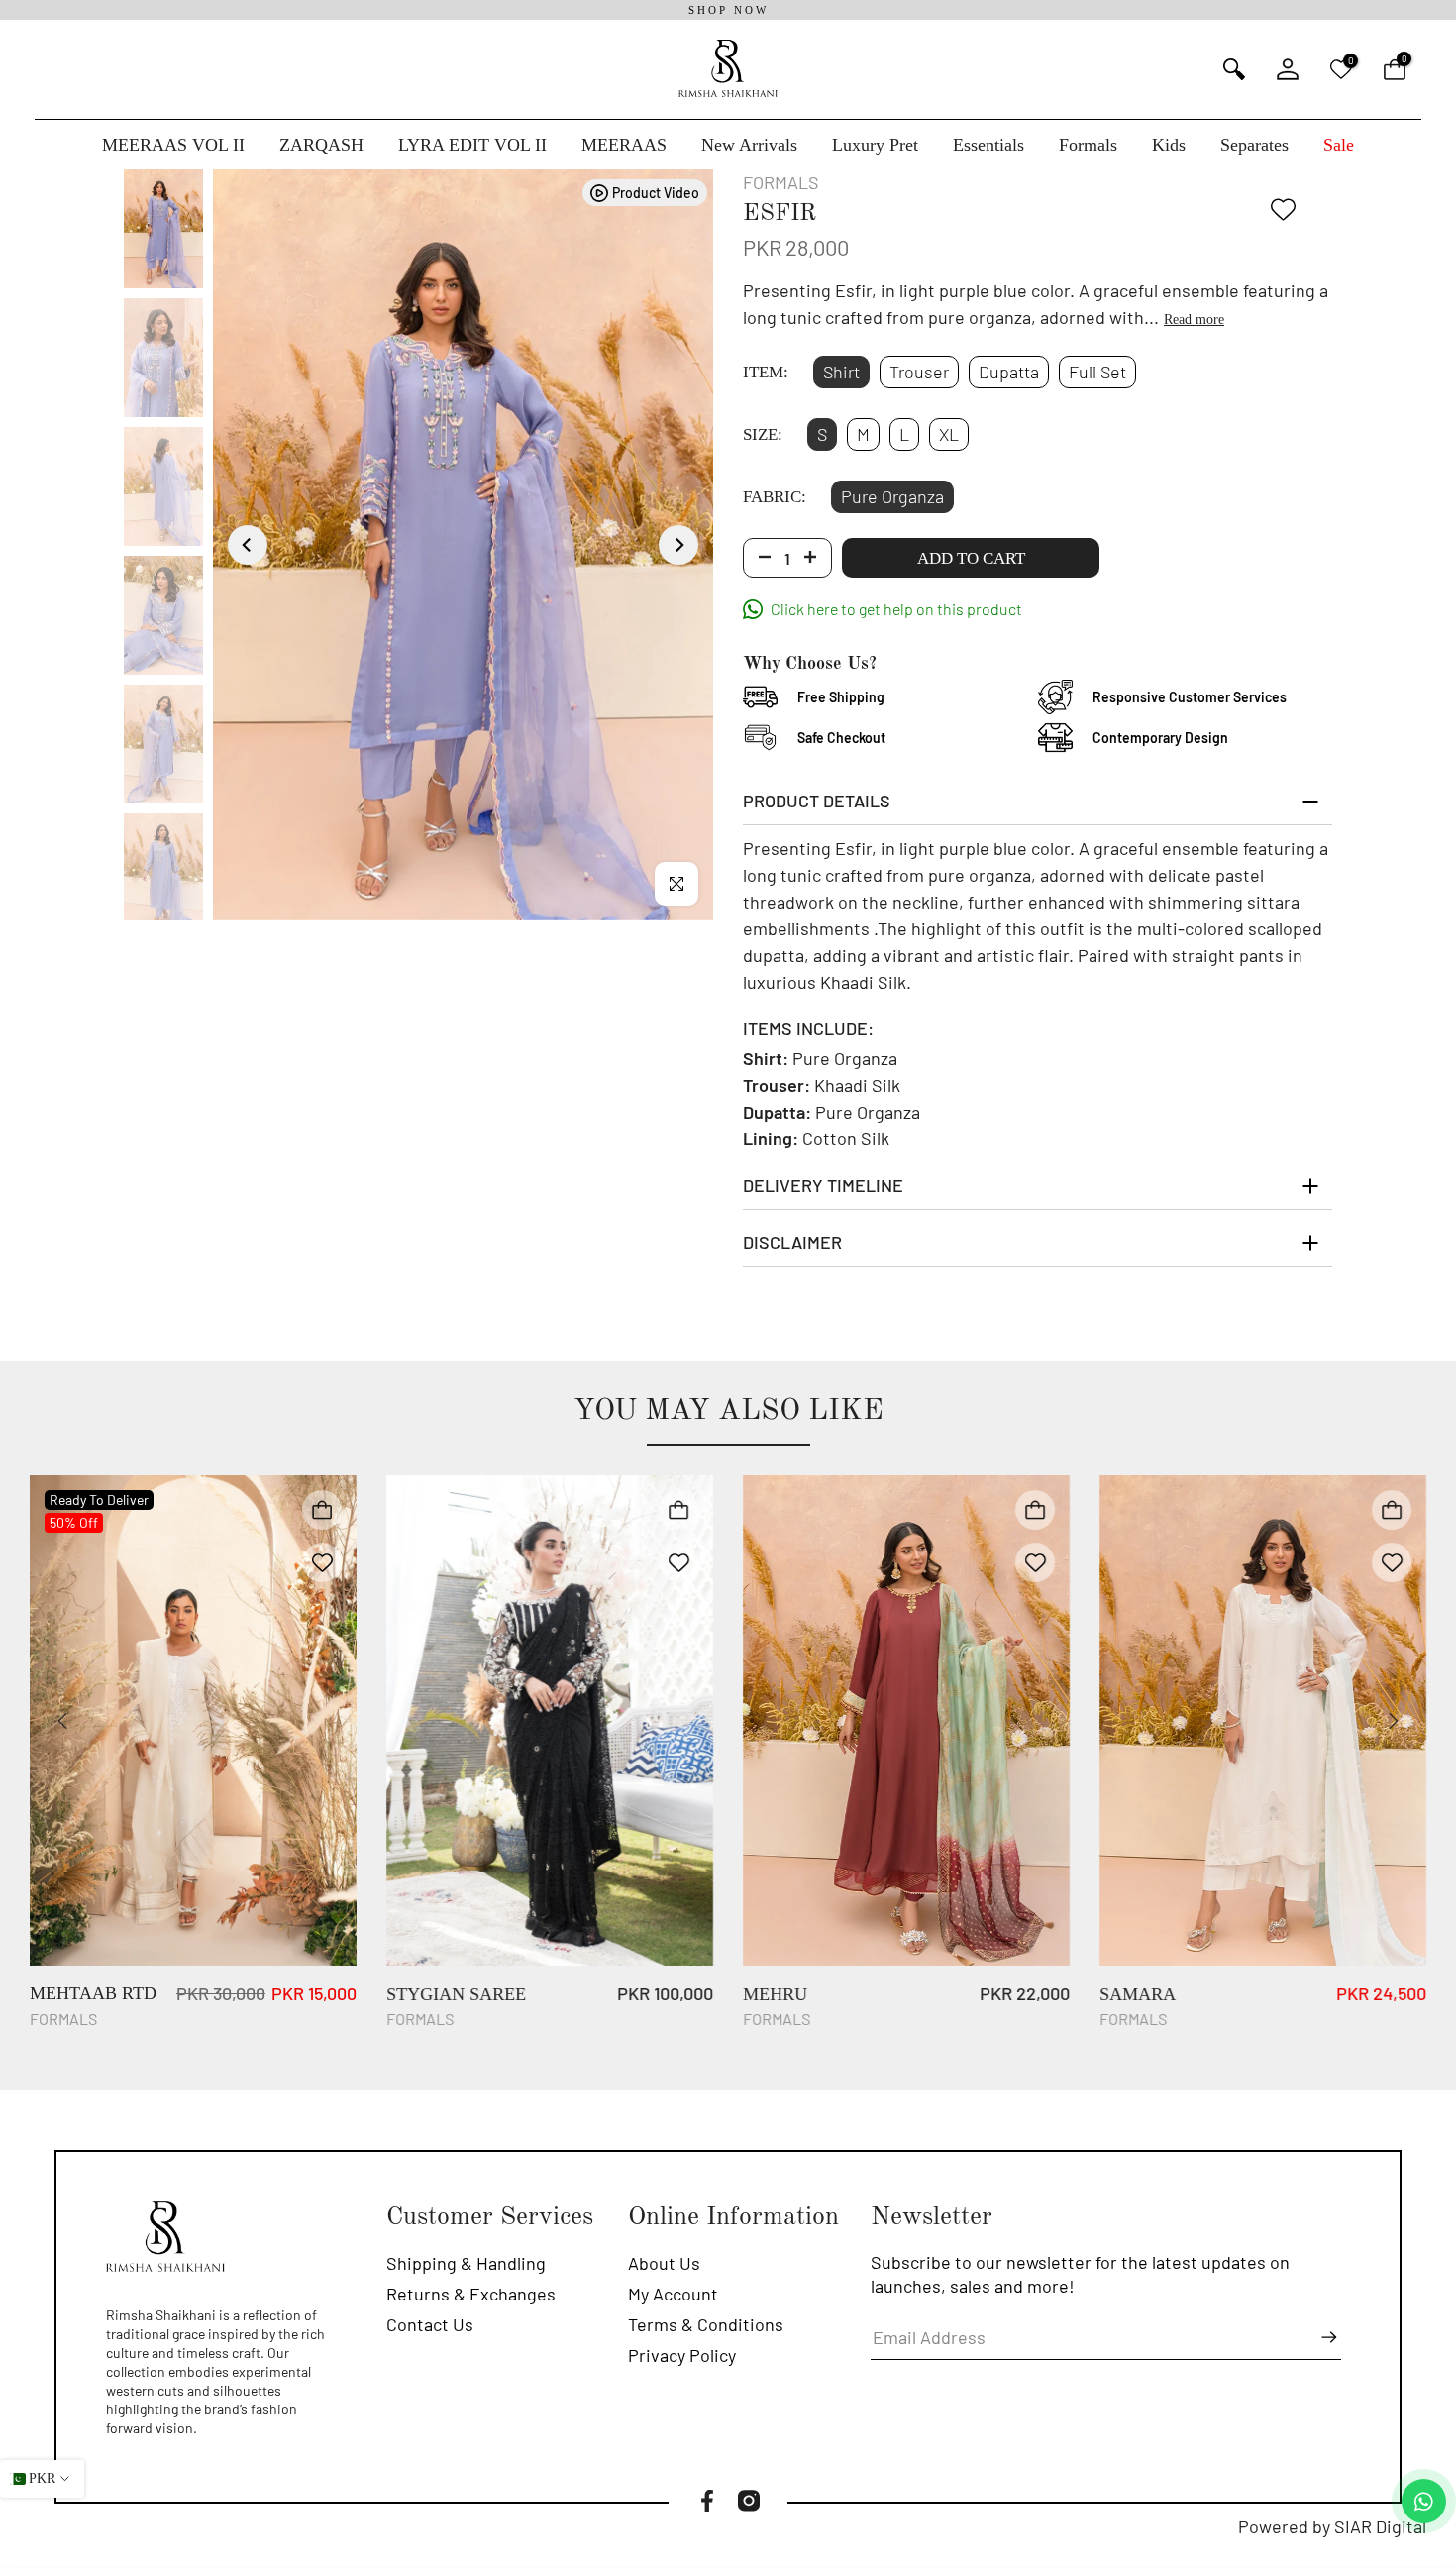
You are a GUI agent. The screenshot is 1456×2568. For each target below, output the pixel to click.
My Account (673, 2294)
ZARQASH (321, 145)
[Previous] (248, 545)
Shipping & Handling (466, 2263)
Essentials (988, 145)
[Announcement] (728, 10)
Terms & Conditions (706, 2324)
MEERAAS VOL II (173, 145)
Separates (1254, 145)
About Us (664, 2263)
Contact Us (430, 2324)
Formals (1088, 145)
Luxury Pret (875, 145)
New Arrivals (749, 145)
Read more (1194, 320)
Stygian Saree (456, 1994)
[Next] (678, 545)
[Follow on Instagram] (749, 2500)
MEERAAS (624, 145)
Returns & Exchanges (471, 2294)
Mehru (775, 1994)
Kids (1169, 145)
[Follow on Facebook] (707, 2500)
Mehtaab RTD (93, 1994)
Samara (1138, 1994)
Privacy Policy (682, 2355)
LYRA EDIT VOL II (472, 145)
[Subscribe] (1319, 2337)
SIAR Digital (1380, 2526)
